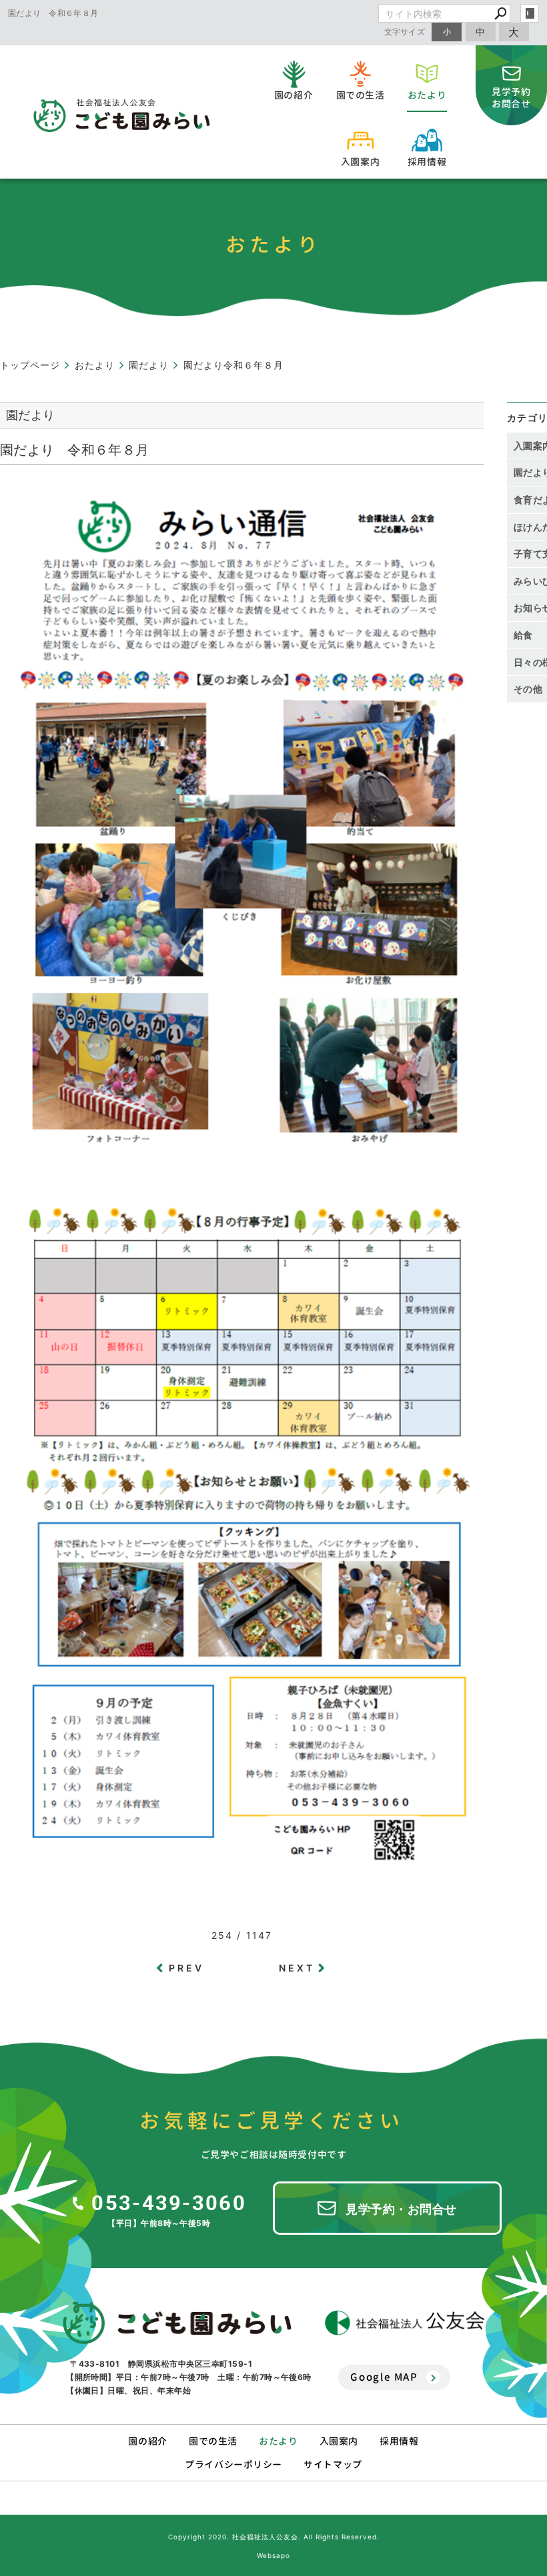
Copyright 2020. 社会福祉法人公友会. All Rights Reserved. (274, 2537)
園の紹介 (147, 2441)
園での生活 (213, 2441)
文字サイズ (405, 32)
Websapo (273, 2555)
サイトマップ (333, 2464)
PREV (187, 1968)
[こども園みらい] (177, 2323)
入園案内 (339, 2441)
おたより (278, 2441)
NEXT (297, 1968)
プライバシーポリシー (233, 2464)
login (530, 13)
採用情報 (399, 2441)
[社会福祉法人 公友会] (405, 2323)
